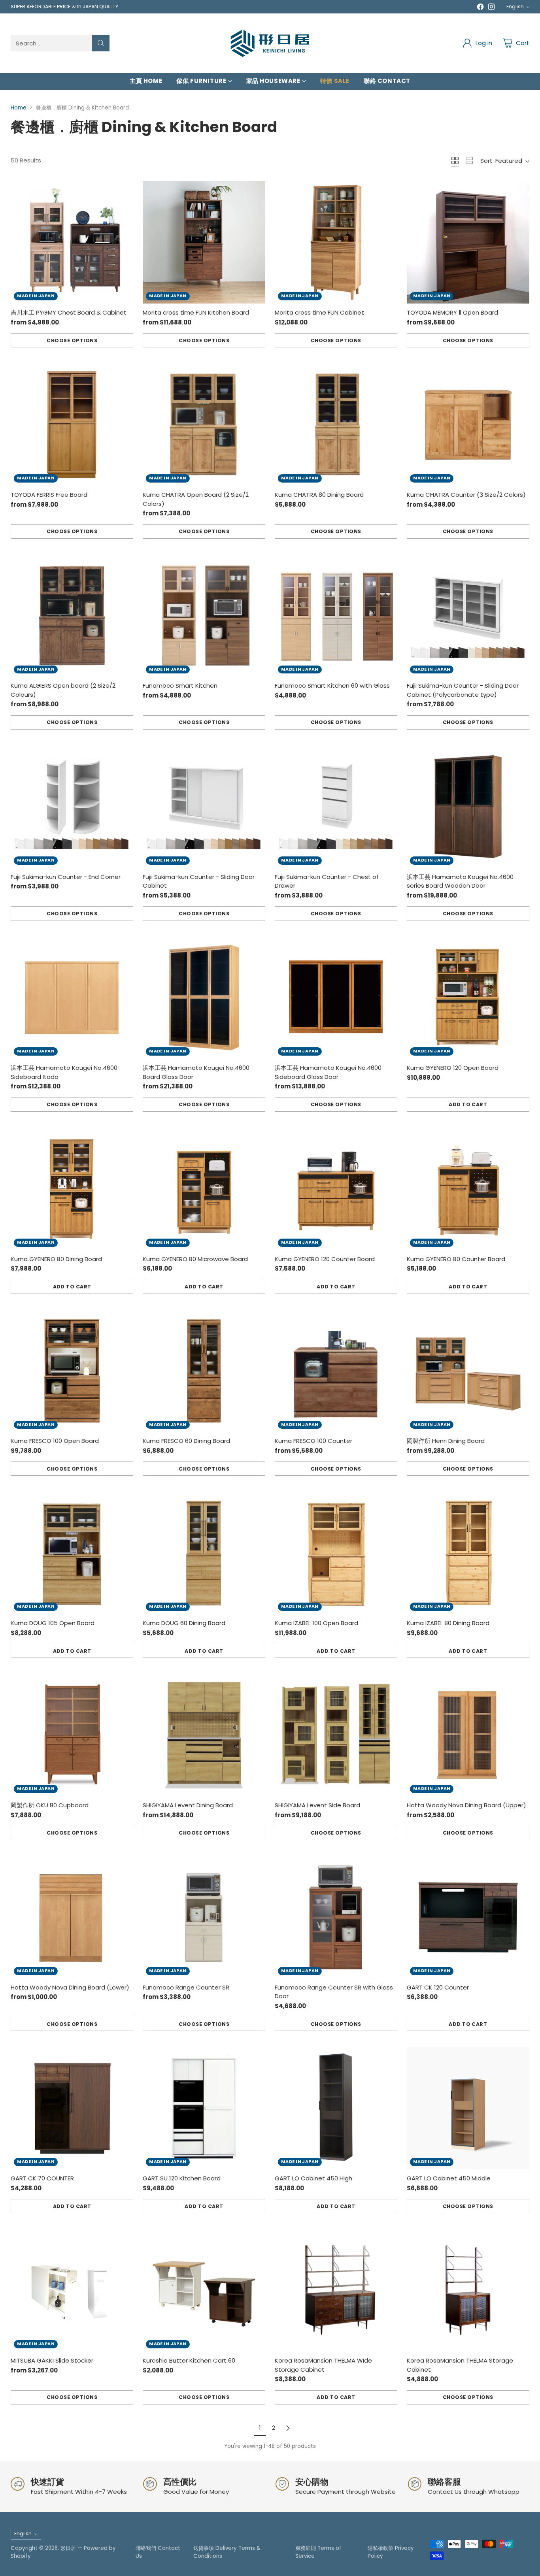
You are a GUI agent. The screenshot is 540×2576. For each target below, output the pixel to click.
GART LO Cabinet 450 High (313, 2178)
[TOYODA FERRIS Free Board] (72, 424)
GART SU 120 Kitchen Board (182, 2178)
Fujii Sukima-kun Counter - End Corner (66, 877)
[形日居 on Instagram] (491, 8)
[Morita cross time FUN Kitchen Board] (204, 242)
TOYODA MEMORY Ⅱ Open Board (452, 312)
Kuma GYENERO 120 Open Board (453, 1068)
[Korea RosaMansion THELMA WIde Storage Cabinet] (336, 2290)
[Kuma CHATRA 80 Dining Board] (336, 424)
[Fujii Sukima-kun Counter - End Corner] (72, 807)
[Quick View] (123, 191)
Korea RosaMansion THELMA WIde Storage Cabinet (323, 2365)
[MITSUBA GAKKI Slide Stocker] (72, 2290)
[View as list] (469, 160)
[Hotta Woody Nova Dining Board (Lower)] (72, 1917)
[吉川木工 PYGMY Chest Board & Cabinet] (72, 242)
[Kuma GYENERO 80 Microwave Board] (204, 1189)
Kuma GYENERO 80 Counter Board (456, 1259)
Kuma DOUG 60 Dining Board (184, 1623)
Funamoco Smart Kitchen (180, 685)
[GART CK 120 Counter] (468, 1917)
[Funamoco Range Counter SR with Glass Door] (336, 1917)
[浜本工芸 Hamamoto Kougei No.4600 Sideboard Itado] (72, 998)
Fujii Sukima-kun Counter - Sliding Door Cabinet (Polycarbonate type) (463, 690)
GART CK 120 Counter (438, 1987)
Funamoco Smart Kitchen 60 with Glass (332, 685)
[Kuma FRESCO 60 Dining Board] (204, 1371)
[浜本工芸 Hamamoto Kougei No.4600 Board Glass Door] (204, 998)
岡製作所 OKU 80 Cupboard (50, 1805)
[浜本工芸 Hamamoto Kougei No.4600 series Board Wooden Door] (468, 807)
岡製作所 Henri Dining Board (446, 1441)
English (515, 7)
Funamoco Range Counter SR (186, 1987)
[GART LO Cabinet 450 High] (336, 2108)
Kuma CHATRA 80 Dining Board (319, 495)
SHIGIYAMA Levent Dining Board (188, 1805)
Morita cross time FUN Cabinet (319, 312)
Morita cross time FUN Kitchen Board (196, 312)
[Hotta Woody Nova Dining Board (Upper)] (468, 1735)
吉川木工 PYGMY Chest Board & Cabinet (69, 312)
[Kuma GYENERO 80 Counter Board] (468, 1189)
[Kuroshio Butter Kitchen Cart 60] (204, 2290)
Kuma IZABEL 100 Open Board (316, 1623)
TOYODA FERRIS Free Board (49, 495)
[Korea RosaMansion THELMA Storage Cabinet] (468, 2290)
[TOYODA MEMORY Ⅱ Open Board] (468, 242)
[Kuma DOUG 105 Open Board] (72, 1553)
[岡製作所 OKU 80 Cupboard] (72, 1735)
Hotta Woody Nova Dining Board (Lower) (70, 1987)
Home (19, 108)
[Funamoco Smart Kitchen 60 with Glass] (336, 616)
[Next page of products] (288, 2428)
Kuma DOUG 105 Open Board (53, 1623)
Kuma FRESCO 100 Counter (313, 1441)
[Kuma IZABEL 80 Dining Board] (468, 1553)
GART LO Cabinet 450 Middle (449, 2178)
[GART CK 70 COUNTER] (72, 2108)
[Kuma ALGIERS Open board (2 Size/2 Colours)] (72, 616)
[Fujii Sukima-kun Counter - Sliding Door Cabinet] (204, 807)
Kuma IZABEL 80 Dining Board (448, 1623)
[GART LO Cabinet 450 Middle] (468, 2108)
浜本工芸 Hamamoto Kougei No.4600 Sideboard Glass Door (328, 1072)
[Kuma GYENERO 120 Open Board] (468, 998)
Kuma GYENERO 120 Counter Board (325, 1259)
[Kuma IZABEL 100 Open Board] (336, 1553)
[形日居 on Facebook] (480, 8)
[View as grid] (455, 160)
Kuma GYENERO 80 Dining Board (56, 1259)
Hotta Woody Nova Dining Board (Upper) (466, 1805)
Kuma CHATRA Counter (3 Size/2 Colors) (466, 495)
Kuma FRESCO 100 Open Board (55, 1441)
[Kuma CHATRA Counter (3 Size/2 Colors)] (468, 424)
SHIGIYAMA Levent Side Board (317, 1805)
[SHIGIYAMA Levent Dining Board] (204, 1735)
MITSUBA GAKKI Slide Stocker (52, 2360)
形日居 (68, 2548)
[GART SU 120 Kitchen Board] (204, 2108)
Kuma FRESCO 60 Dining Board (186, 1441)
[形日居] (270, 43)
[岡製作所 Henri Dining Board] (468, 1371)
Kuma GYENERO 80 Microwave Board (195, 1259)
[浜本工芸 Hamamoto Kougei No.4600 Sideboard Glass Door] (336, 998)
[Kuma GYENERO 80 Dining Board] (72, 1189)
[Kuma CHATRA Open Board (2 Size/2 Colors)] (204, 424)
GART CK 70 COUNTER (42, 2178)
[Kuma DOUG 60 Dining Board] (204, 1553)
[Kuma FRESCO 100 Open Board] (72, 1371)
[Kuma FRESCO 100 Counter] (336, 1371)
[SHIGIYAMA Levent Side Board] (336, 1735)
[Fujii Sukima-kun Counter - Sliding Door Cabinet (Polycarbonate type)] (468, 616)
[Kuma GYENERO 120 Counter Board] (336, 1189)
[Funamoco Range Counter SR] (204, 1917)
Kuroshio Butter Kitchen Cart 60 (189, 2360)
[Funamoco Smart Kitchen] (204, 616)
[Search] (101, 43)
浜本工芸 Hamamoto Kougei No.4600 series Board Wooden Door (460, 881)
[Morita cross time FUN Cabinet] (336, 242)
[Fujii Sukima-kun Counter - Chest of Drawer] (336, 807)
